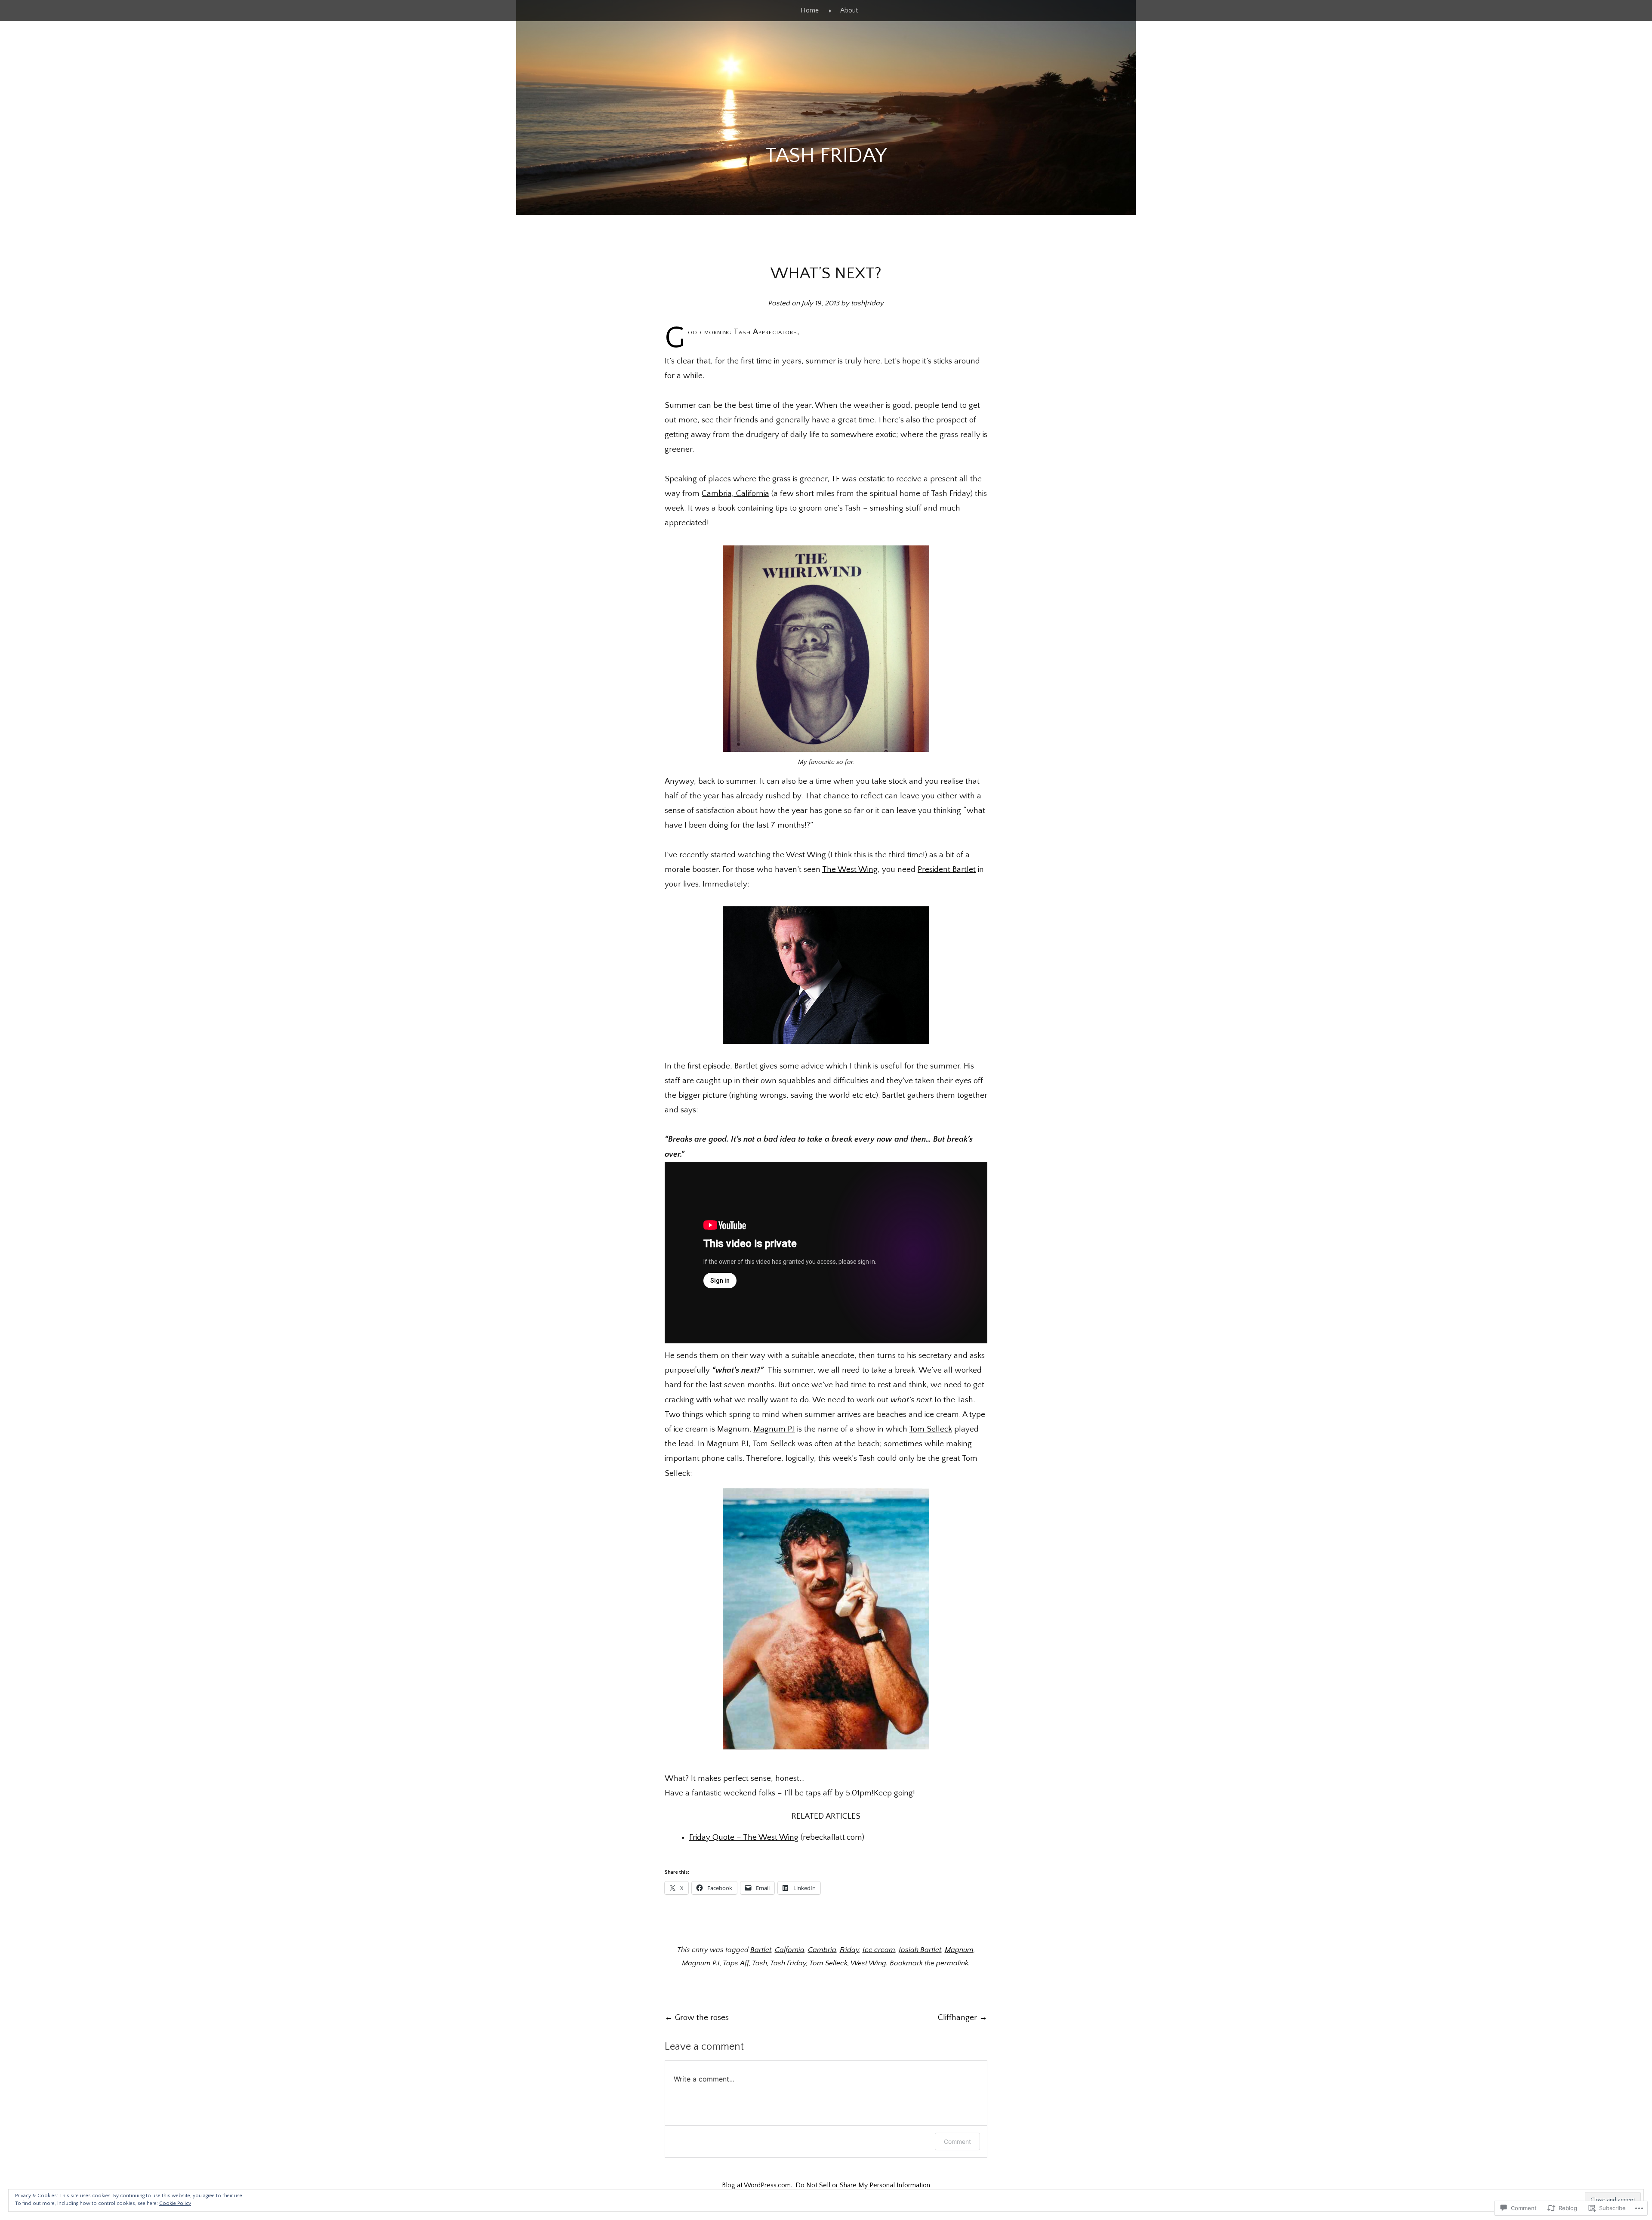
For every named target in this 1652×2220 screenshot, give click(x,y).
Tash (760, 1963)
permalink (952, 1963)
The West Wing (850, 870)
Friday (849, 1950)
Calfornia (790, 1950)
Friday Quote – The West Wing (744, 1837)
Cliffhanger (963, 2018)
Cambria (822, 1950)
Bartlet (761, 1950)
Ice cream (879, 1950)
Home (810, 10)
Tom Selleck (931, 1429)
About (849, 10)
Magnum (959, 1950)
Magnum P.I (774, 1429)
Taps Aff (736, 1963)
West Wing (868, 1963)
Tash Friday (826, 155)
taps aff (819, 1793)
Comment (957, 2141)
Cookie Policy (175, 2203)
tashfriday (868, 303)
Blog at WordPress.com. (757, 2185)
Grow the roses (697, 2018)
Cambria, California (735, 494)
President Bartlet (947, 870)
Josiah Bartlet (920, 1950)
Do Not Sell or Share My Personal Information (863, 2185)
